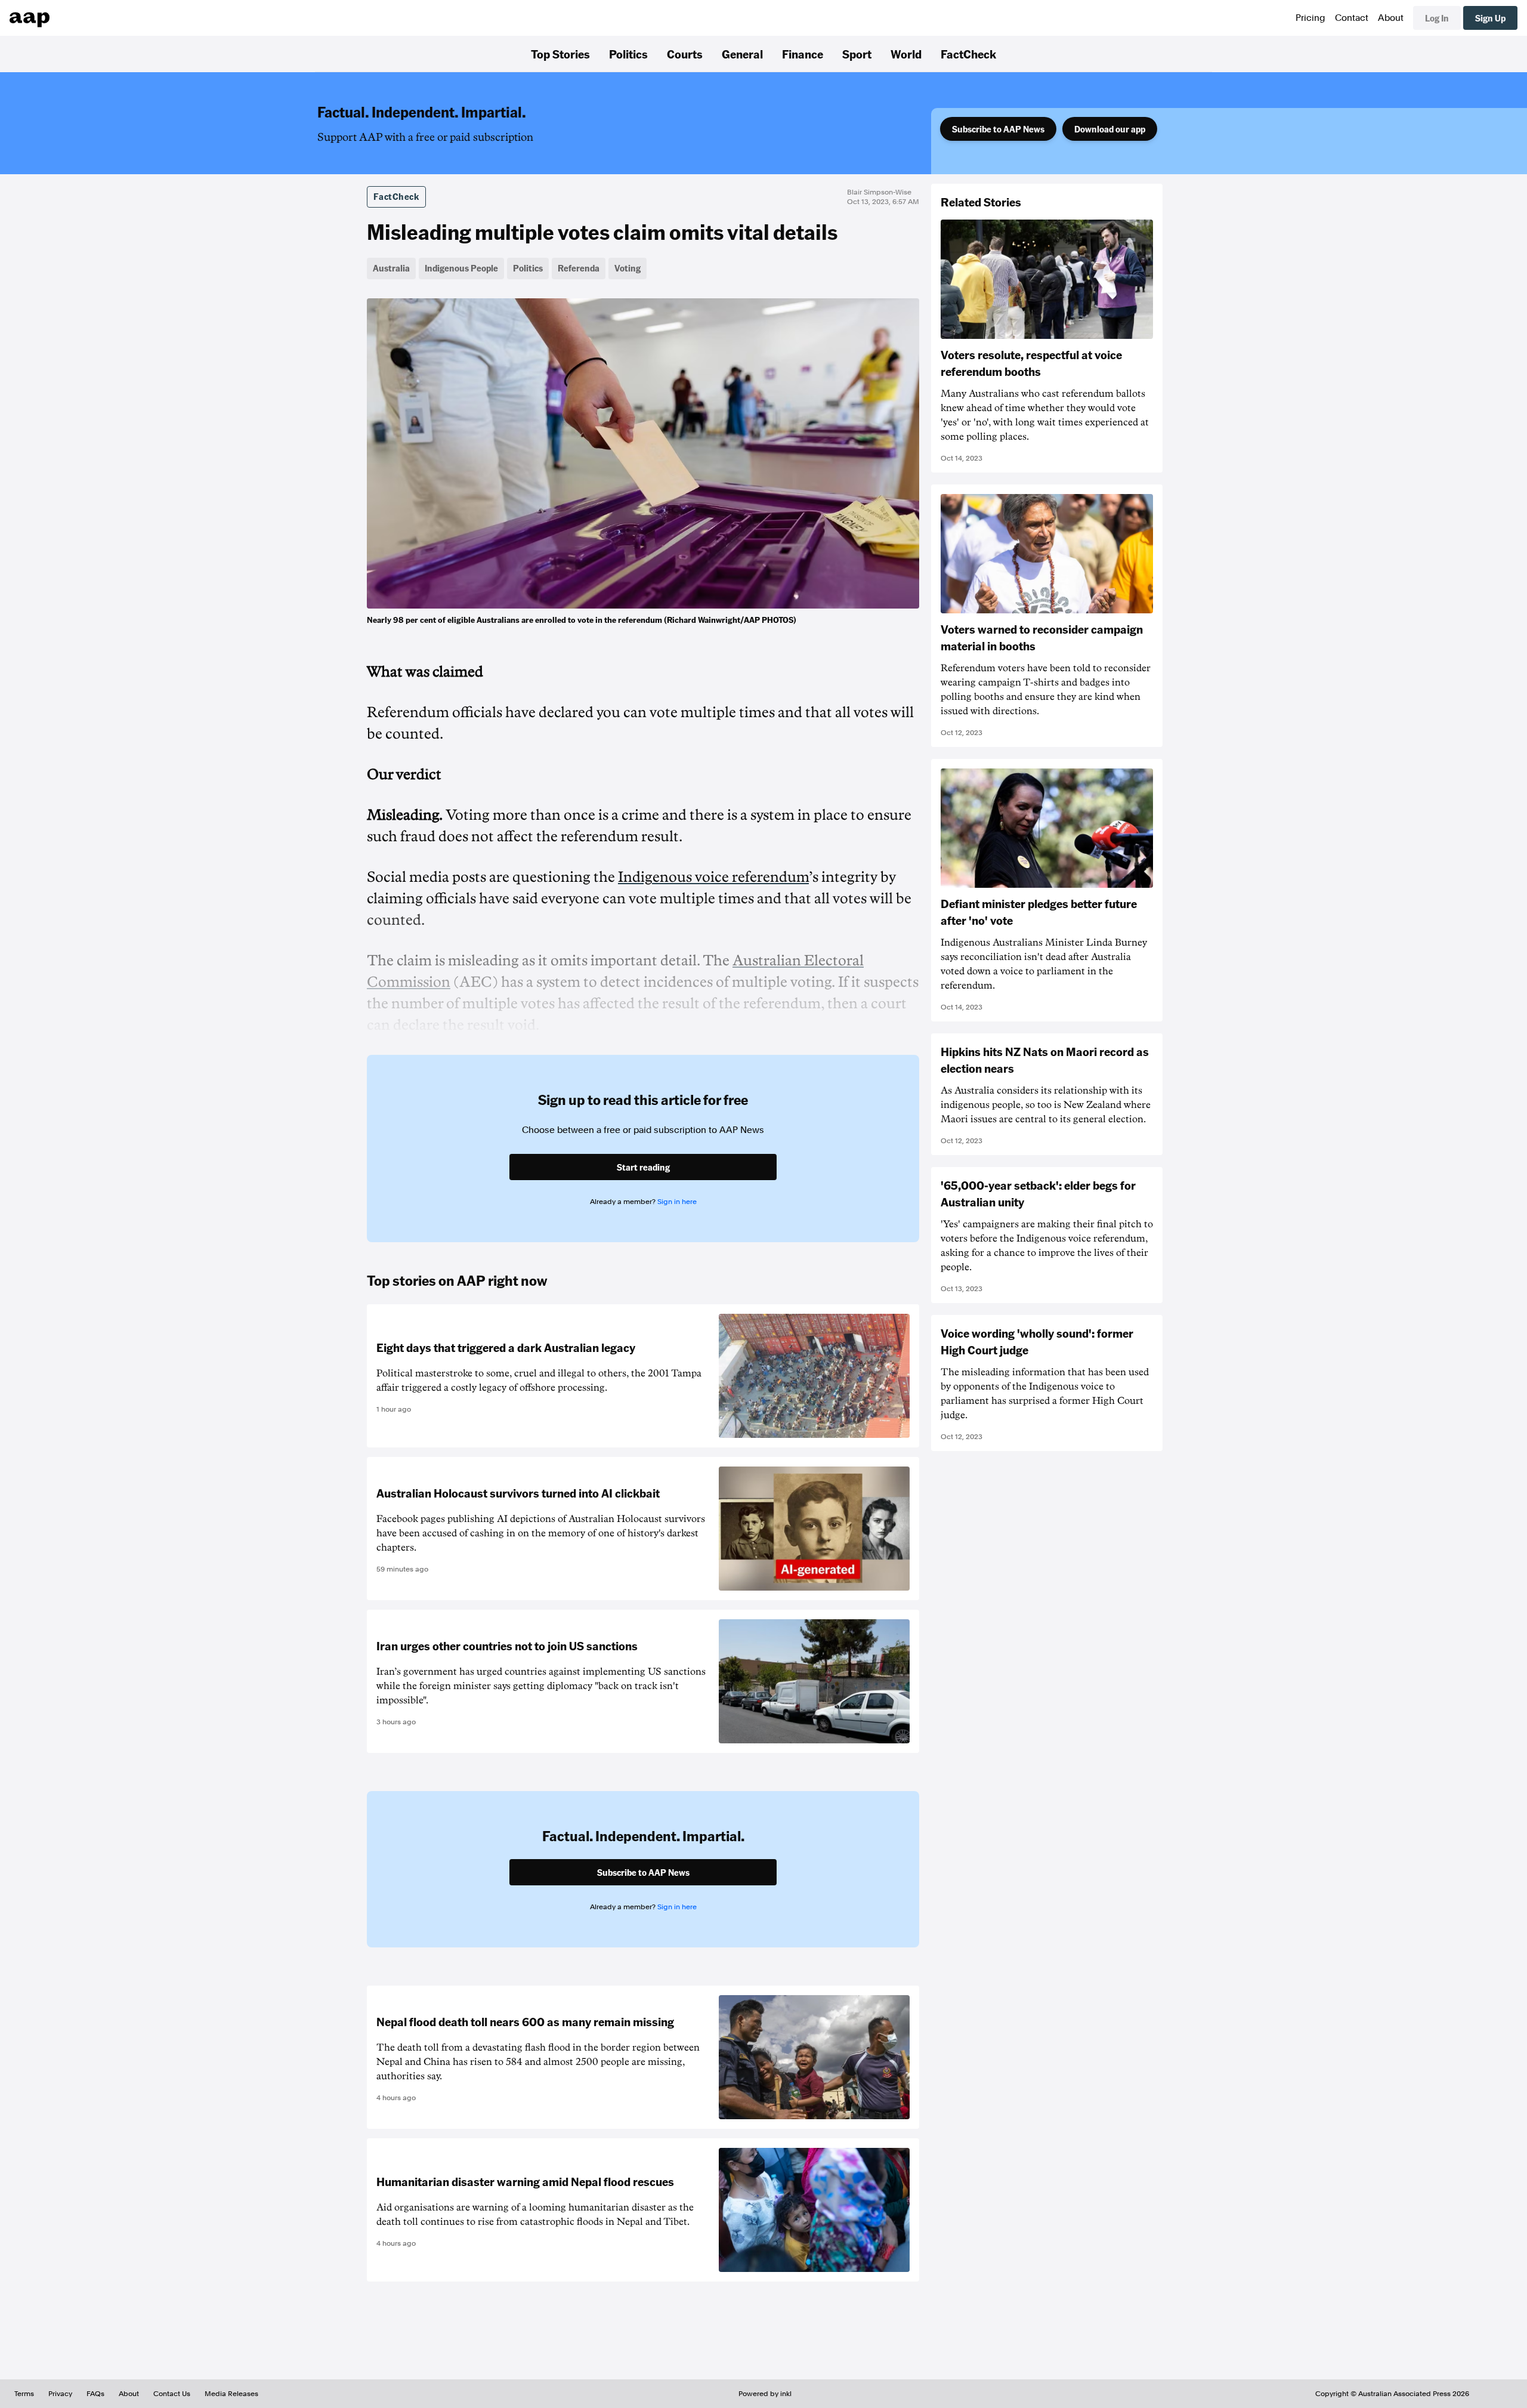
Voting (628, 268)
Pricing (1310, 18)
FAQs (95, 2394)
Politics (628, 54)
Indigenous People (461, 268)
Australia (391, 268)
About (1391, 18)
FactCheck (968, 54)
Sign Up (1490, 18)
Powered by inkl (765, 2394)
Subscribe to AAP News (998, 129)
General (742, 54)
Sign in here (677, 1202)
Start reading (643, 1167)
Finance (803, 54)
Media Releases (231, 2394)
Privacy (60, 2394)
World (906, 54)
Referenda (579, 268)
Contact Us (172, 2394)
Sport (857, 54)
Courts (685, 54)
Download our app (1110, 129)
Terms (24, 2394)
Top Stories (560, 54)
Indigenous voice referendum (713, 877)
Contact (1352, 18)
